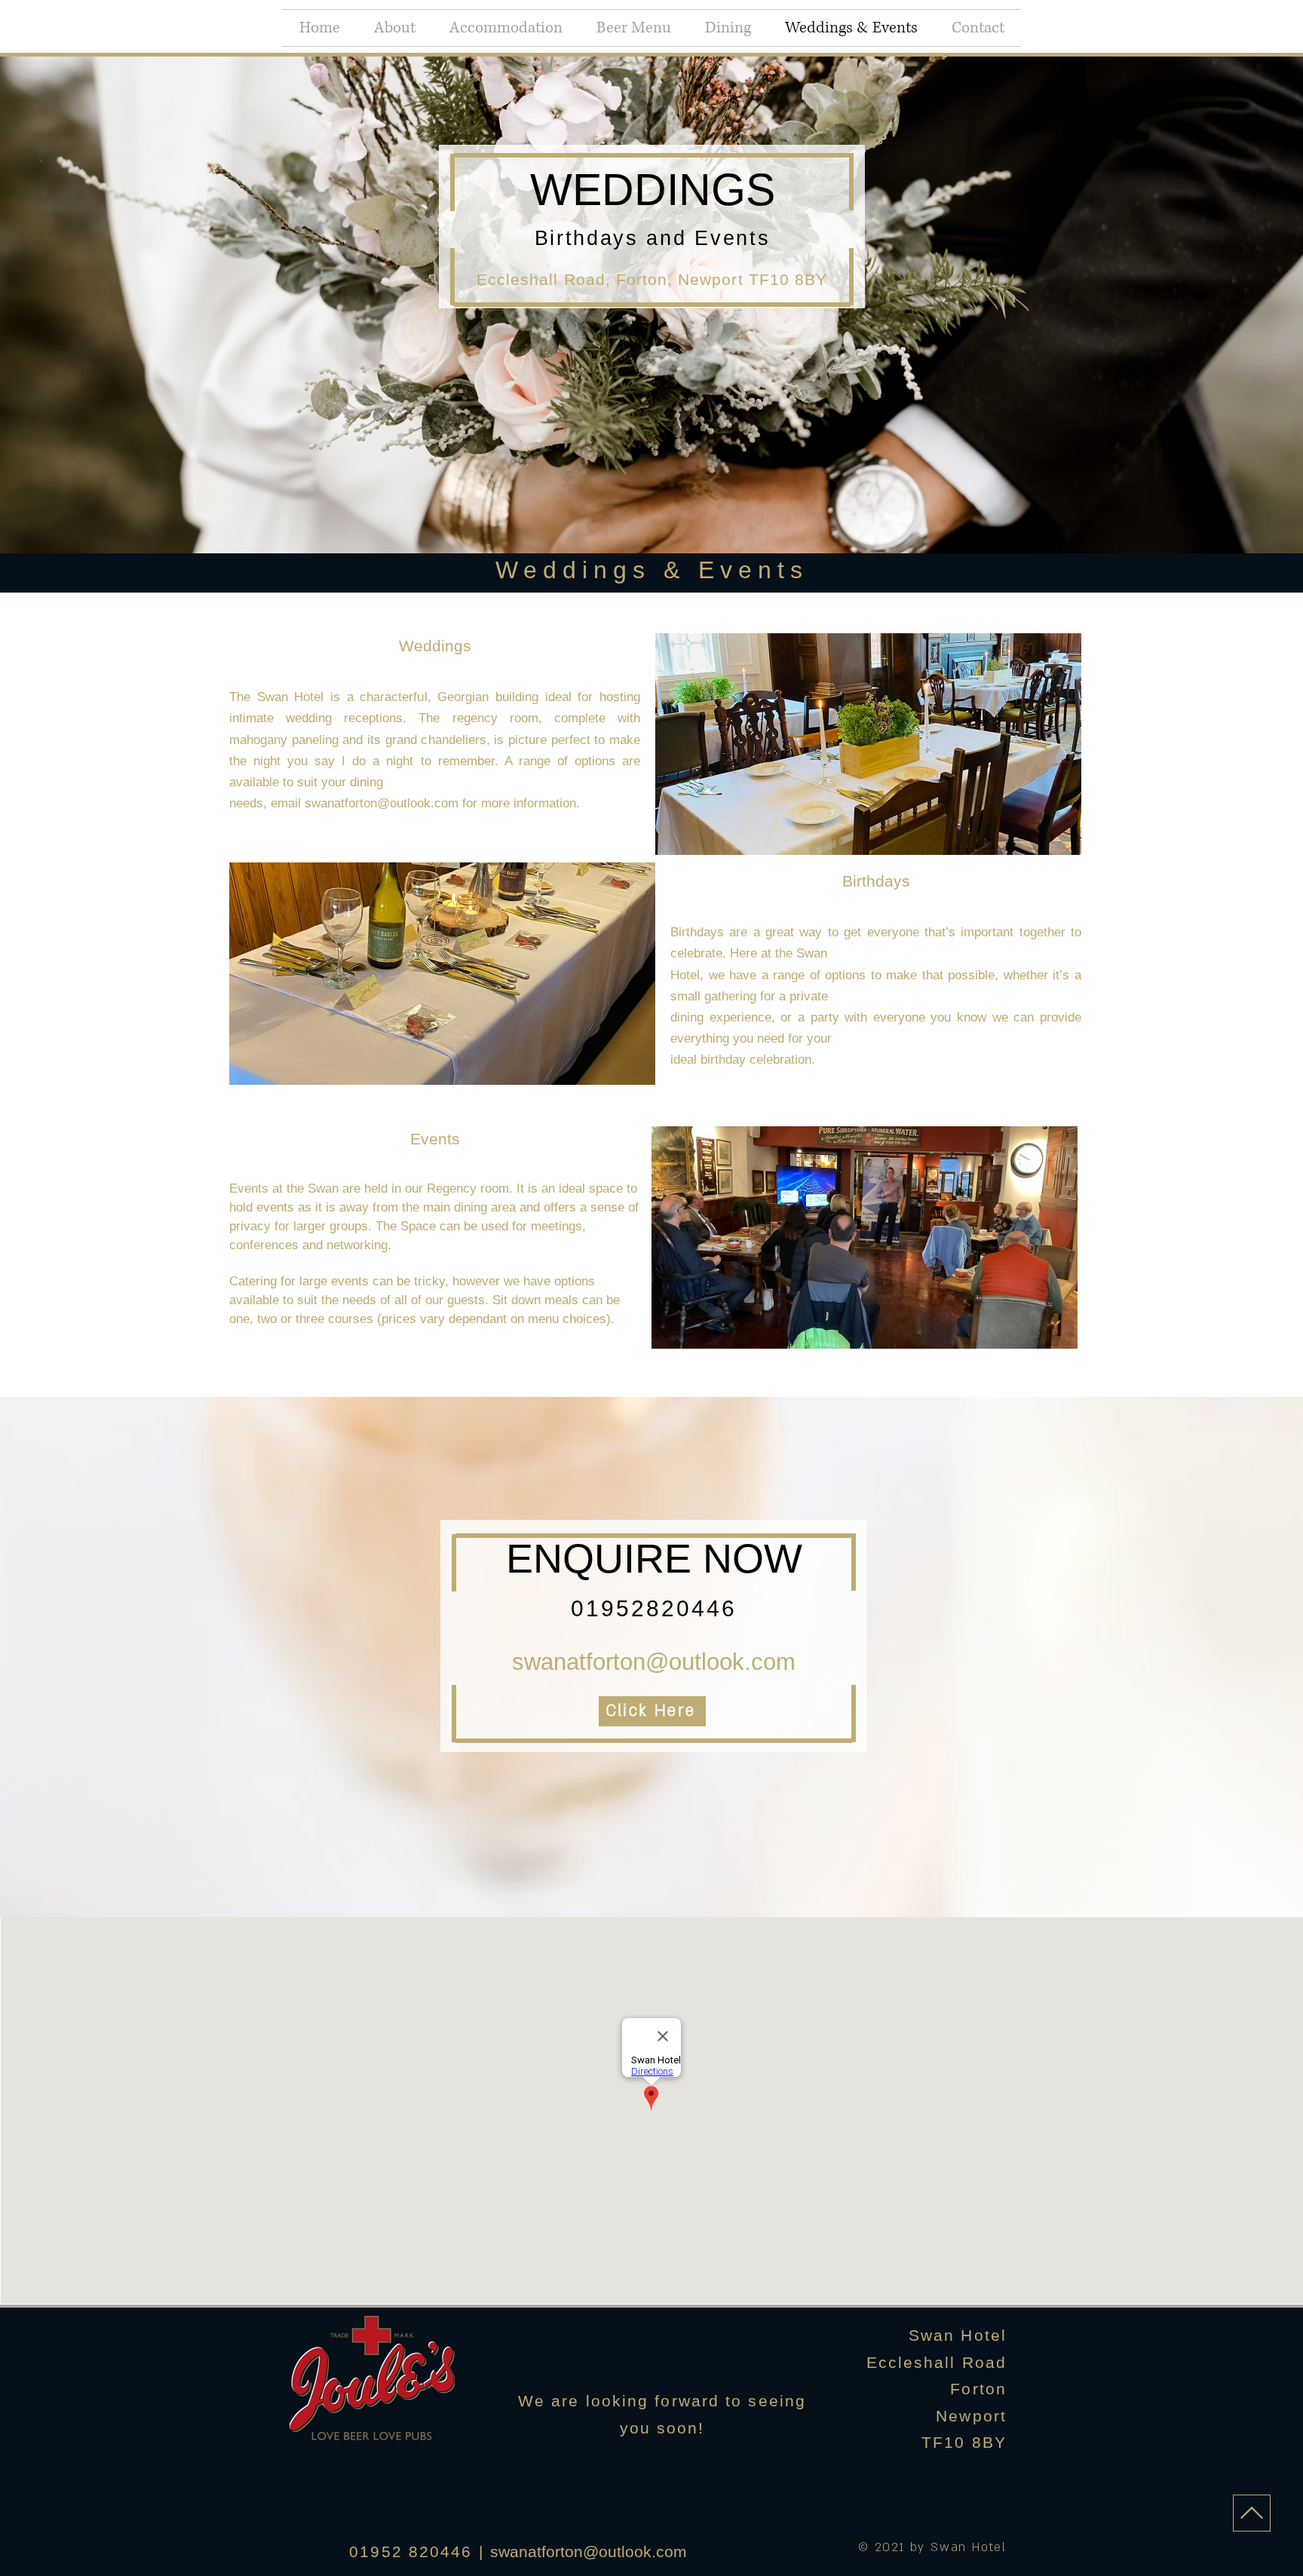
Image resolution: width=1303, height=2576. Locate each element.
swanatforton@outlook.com (654, 1662)
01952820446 (654, 1608)
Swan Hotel (958, 2335)
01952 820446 (411, 2551)
